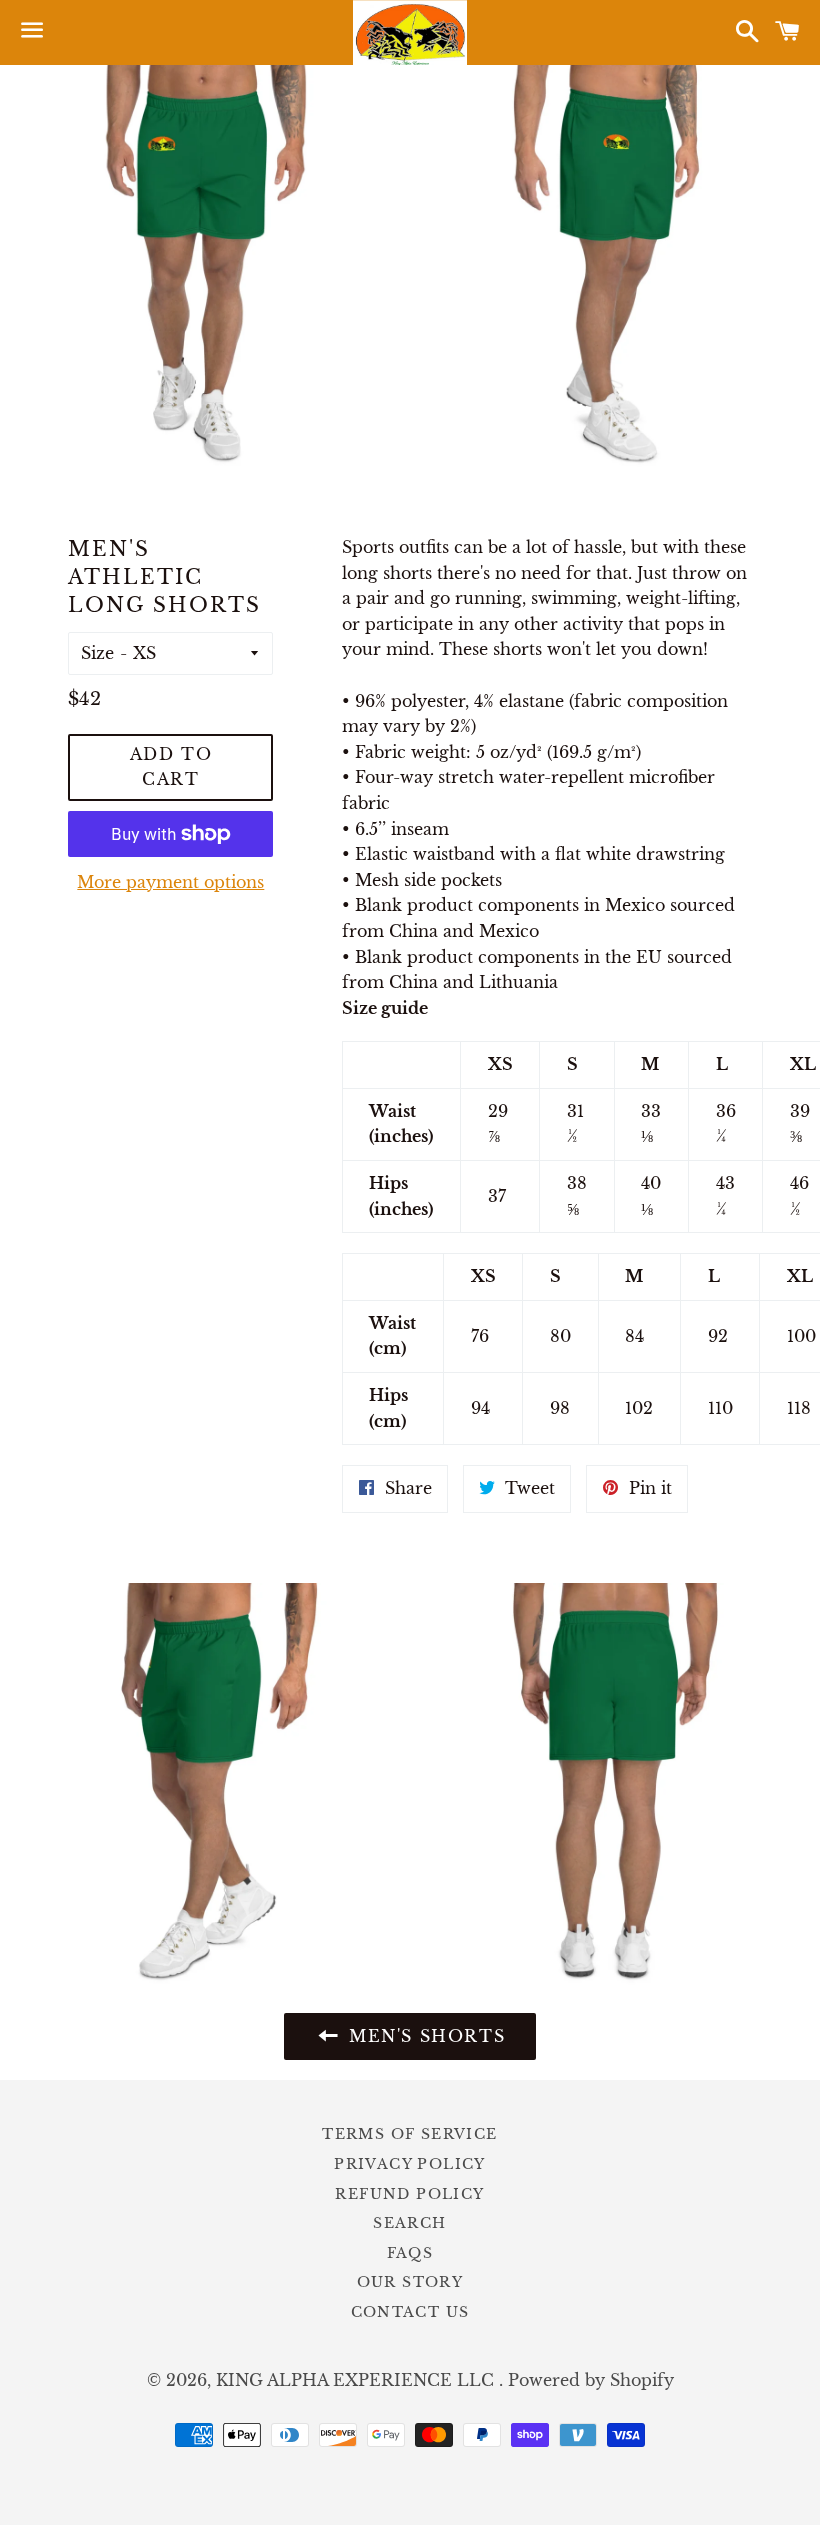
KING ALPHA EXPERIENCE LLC (357, 2380)
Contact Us (410, 2312)
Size (97, 653)
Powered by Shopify (591, 2380)
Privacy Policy (410, 2164)
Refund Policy (409, 2194)
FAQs (410, 2253)
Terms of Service (409, 2134)
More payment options (170, 882)
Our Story (410, 2282)
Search (409, 2223)
